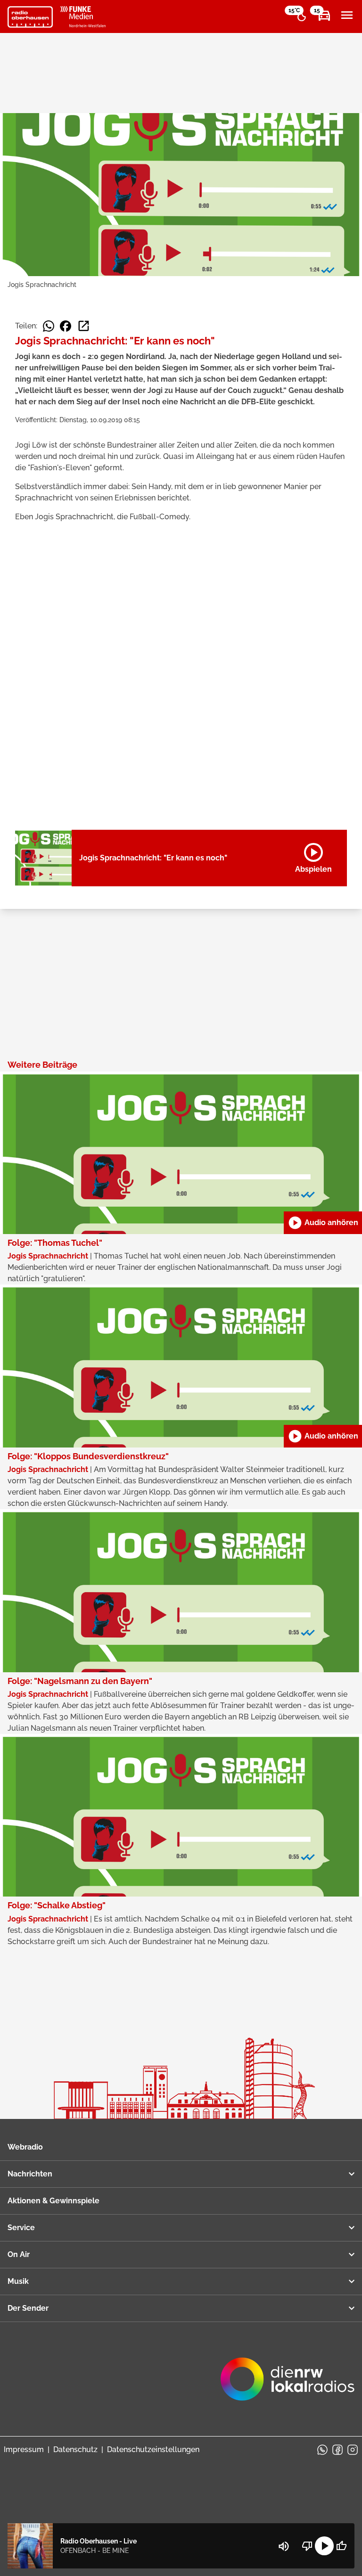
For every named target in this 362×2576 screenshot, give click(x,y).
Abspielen (313, 856)
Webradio (25, 2147)
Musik (18, 2281)
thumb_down (307, 2546)
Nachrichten (30, 2174)
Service (21, 2228)
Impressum (24, 2449)
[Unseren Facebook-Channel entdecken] (337, 2450)
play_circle (324, 2546)
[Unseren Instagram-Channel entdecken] (353, 2450)
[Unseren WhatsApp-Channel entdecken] (322, 2450)
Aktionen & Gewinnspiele (53, 2201)
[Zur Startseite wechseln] (30, 17)
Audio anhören (323, 1223)
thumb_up (341, 2546)
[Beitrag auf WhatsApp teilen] (49, 326)
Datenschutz (75, 2449)
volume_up (284, 2546)
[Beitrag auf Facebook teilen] (66, 326)
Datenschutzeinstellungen (153, 2449)
